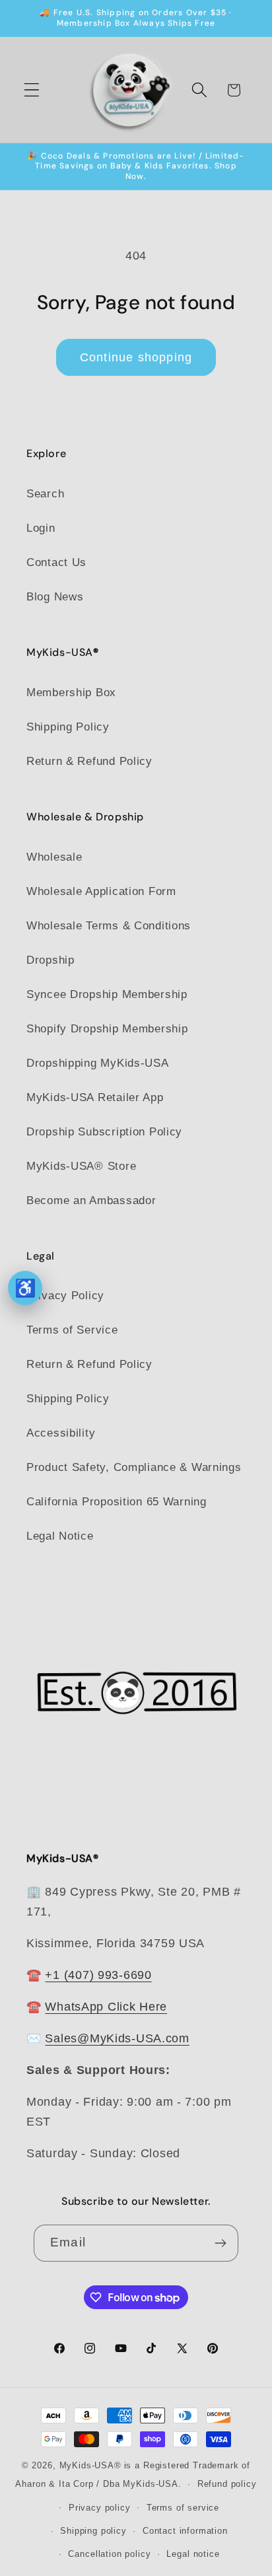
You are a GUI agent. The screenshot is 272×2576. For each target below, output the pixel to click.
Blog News (55, 597)
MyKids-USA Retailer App (95, 1097)
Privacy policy (100, 2508)
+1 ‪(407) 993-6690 (98, 1975)
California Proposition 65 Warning (117, 1502)
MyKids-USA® (90, 2465)
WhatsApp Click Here (106, 2007)
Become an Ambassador (91, 1200)
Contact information (185, 2531)
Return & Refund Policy (89, 761)
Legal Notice (60, 1536)
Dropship (51, 960)
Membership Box (71, 693)
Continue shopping (136, 357)
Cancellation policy (109, 2554)
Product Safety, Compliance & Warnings (134, 1467)
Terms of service (183, 2508)
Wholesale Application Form (101, 891)
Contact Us (56, 562)
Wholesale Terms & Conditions (109, 926)
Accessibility (61, 1433)
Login (41, 528)
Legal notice (193, 2554)
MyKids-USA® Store (81, 1166)
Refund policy (227, 2484)
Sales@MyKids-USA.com (117, 2038)
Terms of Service (72, 1330)
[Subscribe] (220, 2243)
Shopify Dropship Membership (107, 1029)
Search (45, 494)
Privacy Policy (65, 1296)
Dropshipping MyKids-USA (98, 1063)
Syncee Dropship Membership (107, 994)
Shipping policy (93, 2531)
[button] (32, 90)
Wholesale (54, 857)
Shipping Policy (68, 727)
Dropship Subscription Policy (104, 1132)
